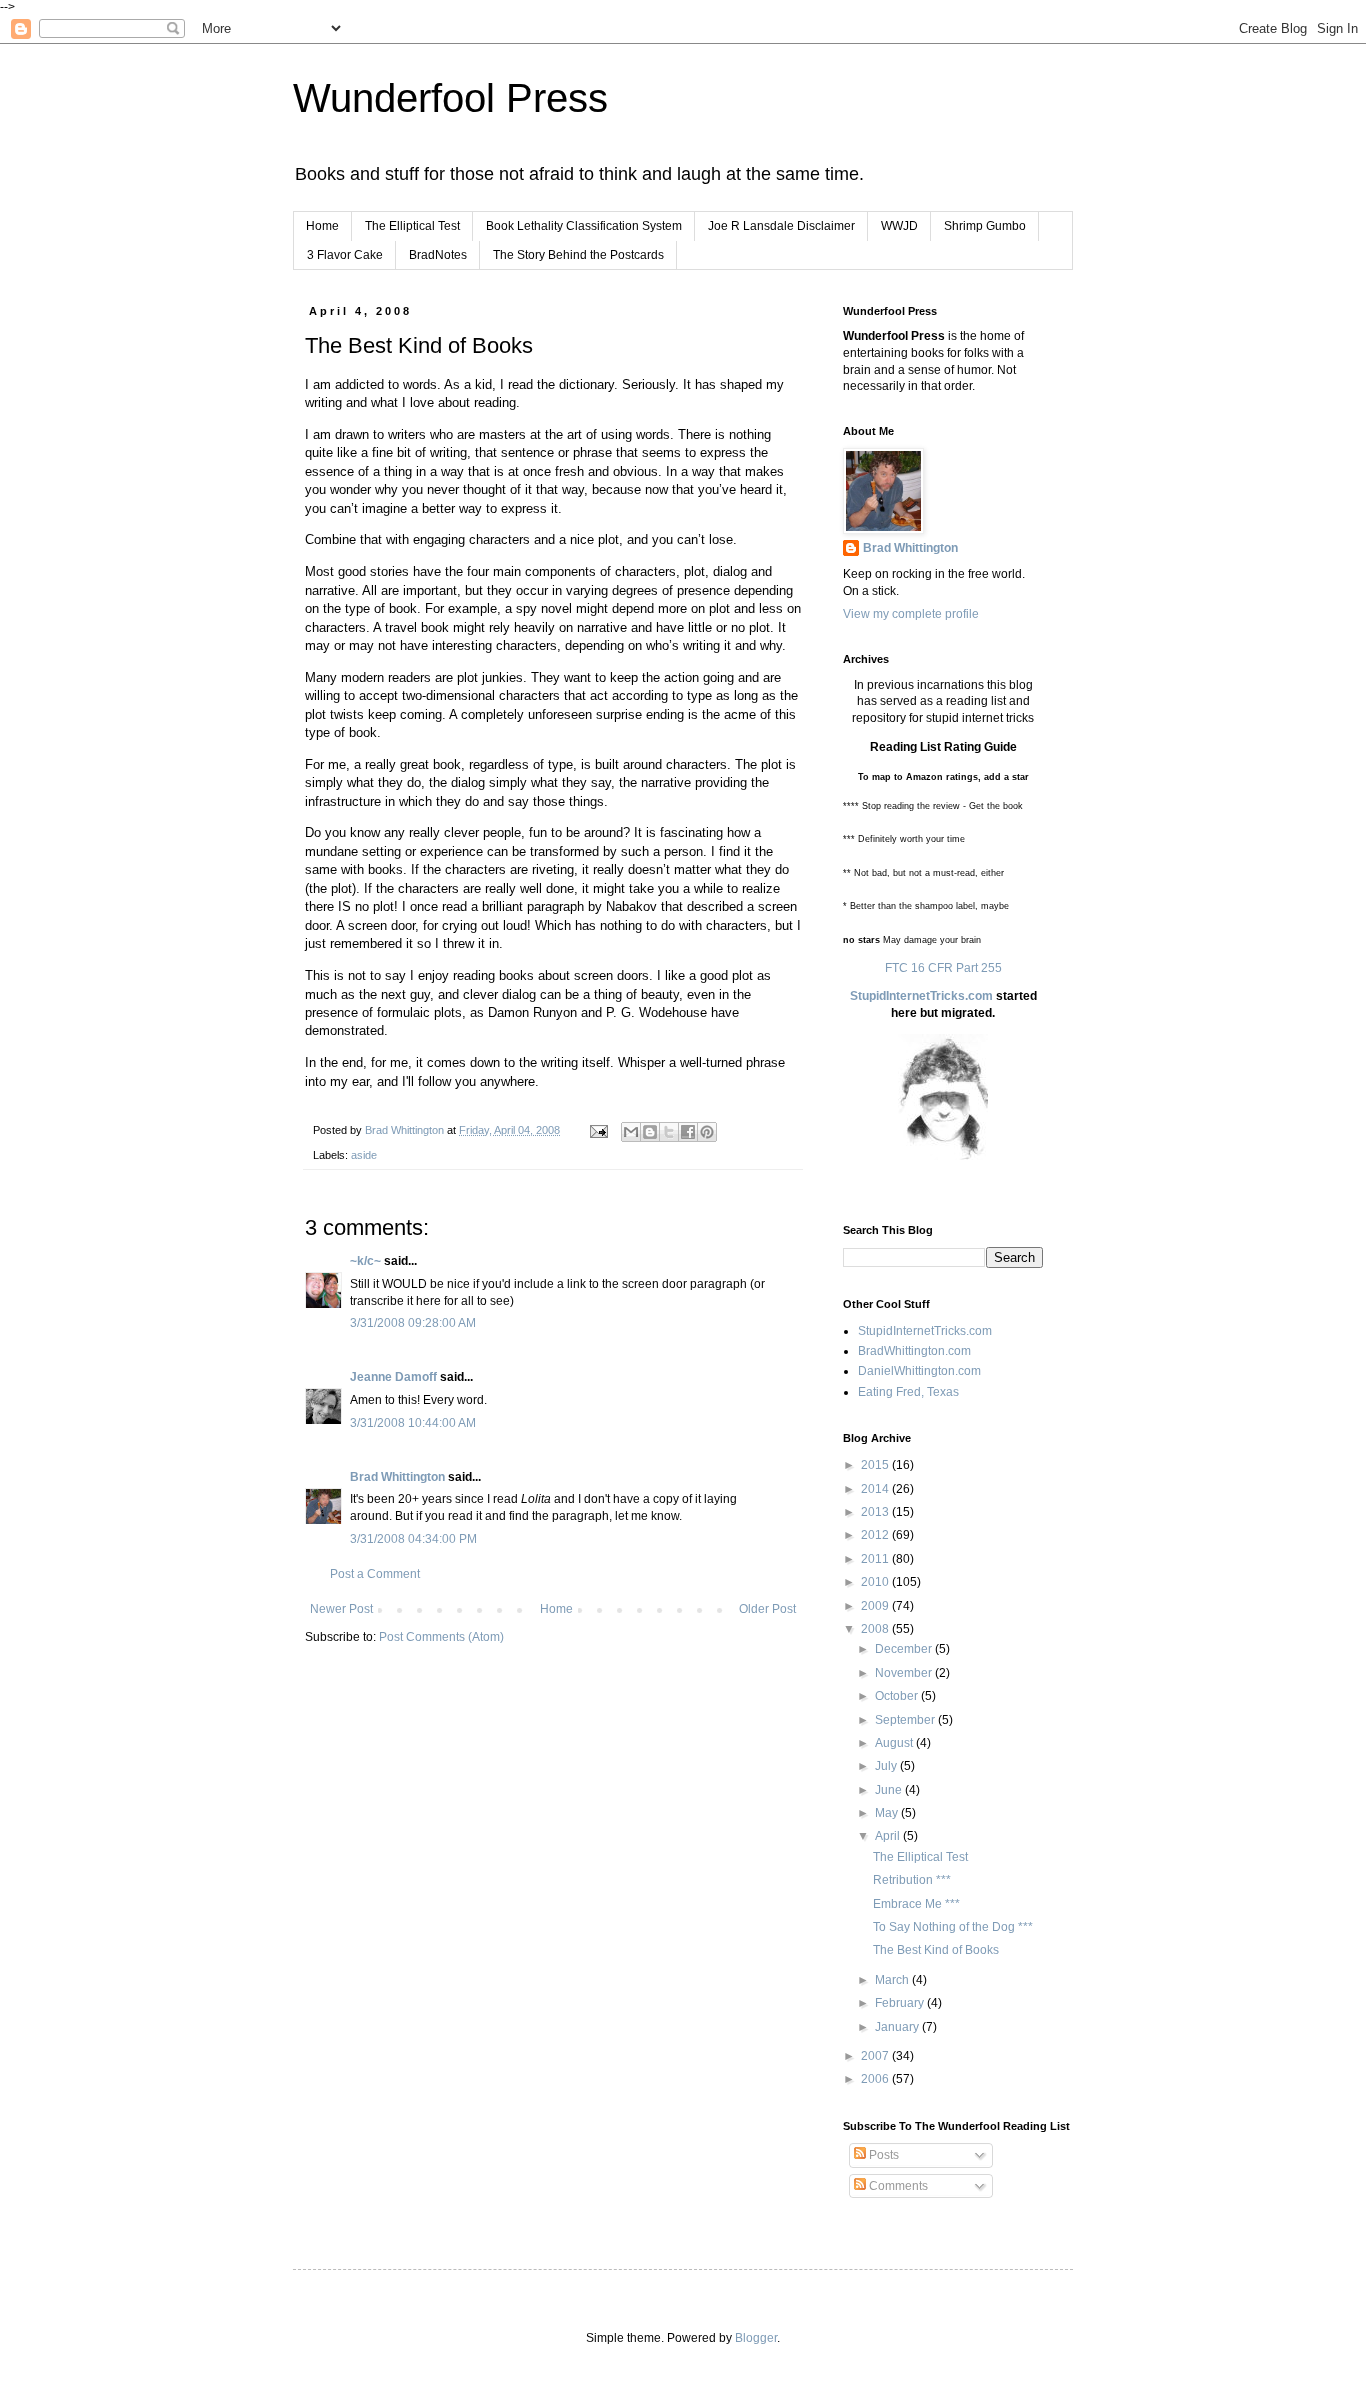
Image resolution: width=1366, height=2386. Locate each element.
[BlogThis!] (650, 1132)
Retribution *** (912, 1880)
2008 (876, 1629)
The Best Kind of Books (936, 1950)
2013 (876, 1512)
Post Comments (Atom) (441, 1637)
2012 (876, 1535)
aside (364, 1155)
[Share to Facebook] (688, 1132)
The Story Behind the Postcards (578, 255)
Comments (897, 2186)
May (888, 1813)
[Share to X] (669, 1132)
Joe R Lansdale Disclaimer (781, 226)
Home (322, 226)
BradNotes (438, 255)
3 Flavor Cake (345, 255)
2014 (876, 1489)
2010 (876, 1582)
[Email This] (631, 1132)
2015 (876, 1465)
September (906, 1720)
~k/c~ (365, 1261)
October (898, 1696)
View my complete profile (911, 614)
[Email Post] (598, 1130)
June (890, 1790)
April (889, 1836)
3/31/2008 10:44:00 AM (413, 1423)
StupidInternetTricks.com (921, 996)
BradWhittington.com (914, 1351)
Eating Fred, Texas (908, 1392)
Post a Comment (375, 1574)
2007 (876, 2056)
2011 (876, 1559)
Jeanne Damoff (393, 1377)
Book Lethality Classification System (584, 226)
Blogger (756, 2338)
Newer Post (341, 1609)
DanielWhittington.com (919, 1371)
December (905, 1649)
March (893, 1980)
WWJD (899, 226)
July (887, 1766)
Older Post (767, 1609)
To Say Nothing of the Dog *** (953, 1927)
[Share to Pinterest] (707, 1132)
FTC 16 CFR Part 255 (943, 968)
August (895, 1743)
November (905, 1673)
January (898, 2027)
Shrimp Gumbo (985, 226)
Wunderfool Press (450, 98)
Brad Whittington (397, 1477)
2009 (876, 1606)
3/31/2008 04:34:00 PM (413, 1539)
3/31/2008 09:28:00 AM (413, 1323)
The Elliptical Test (412, 226)
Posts (882, 2155)
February (901, 2003)
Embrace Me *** (916, 1904)
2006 (876, 2079)
